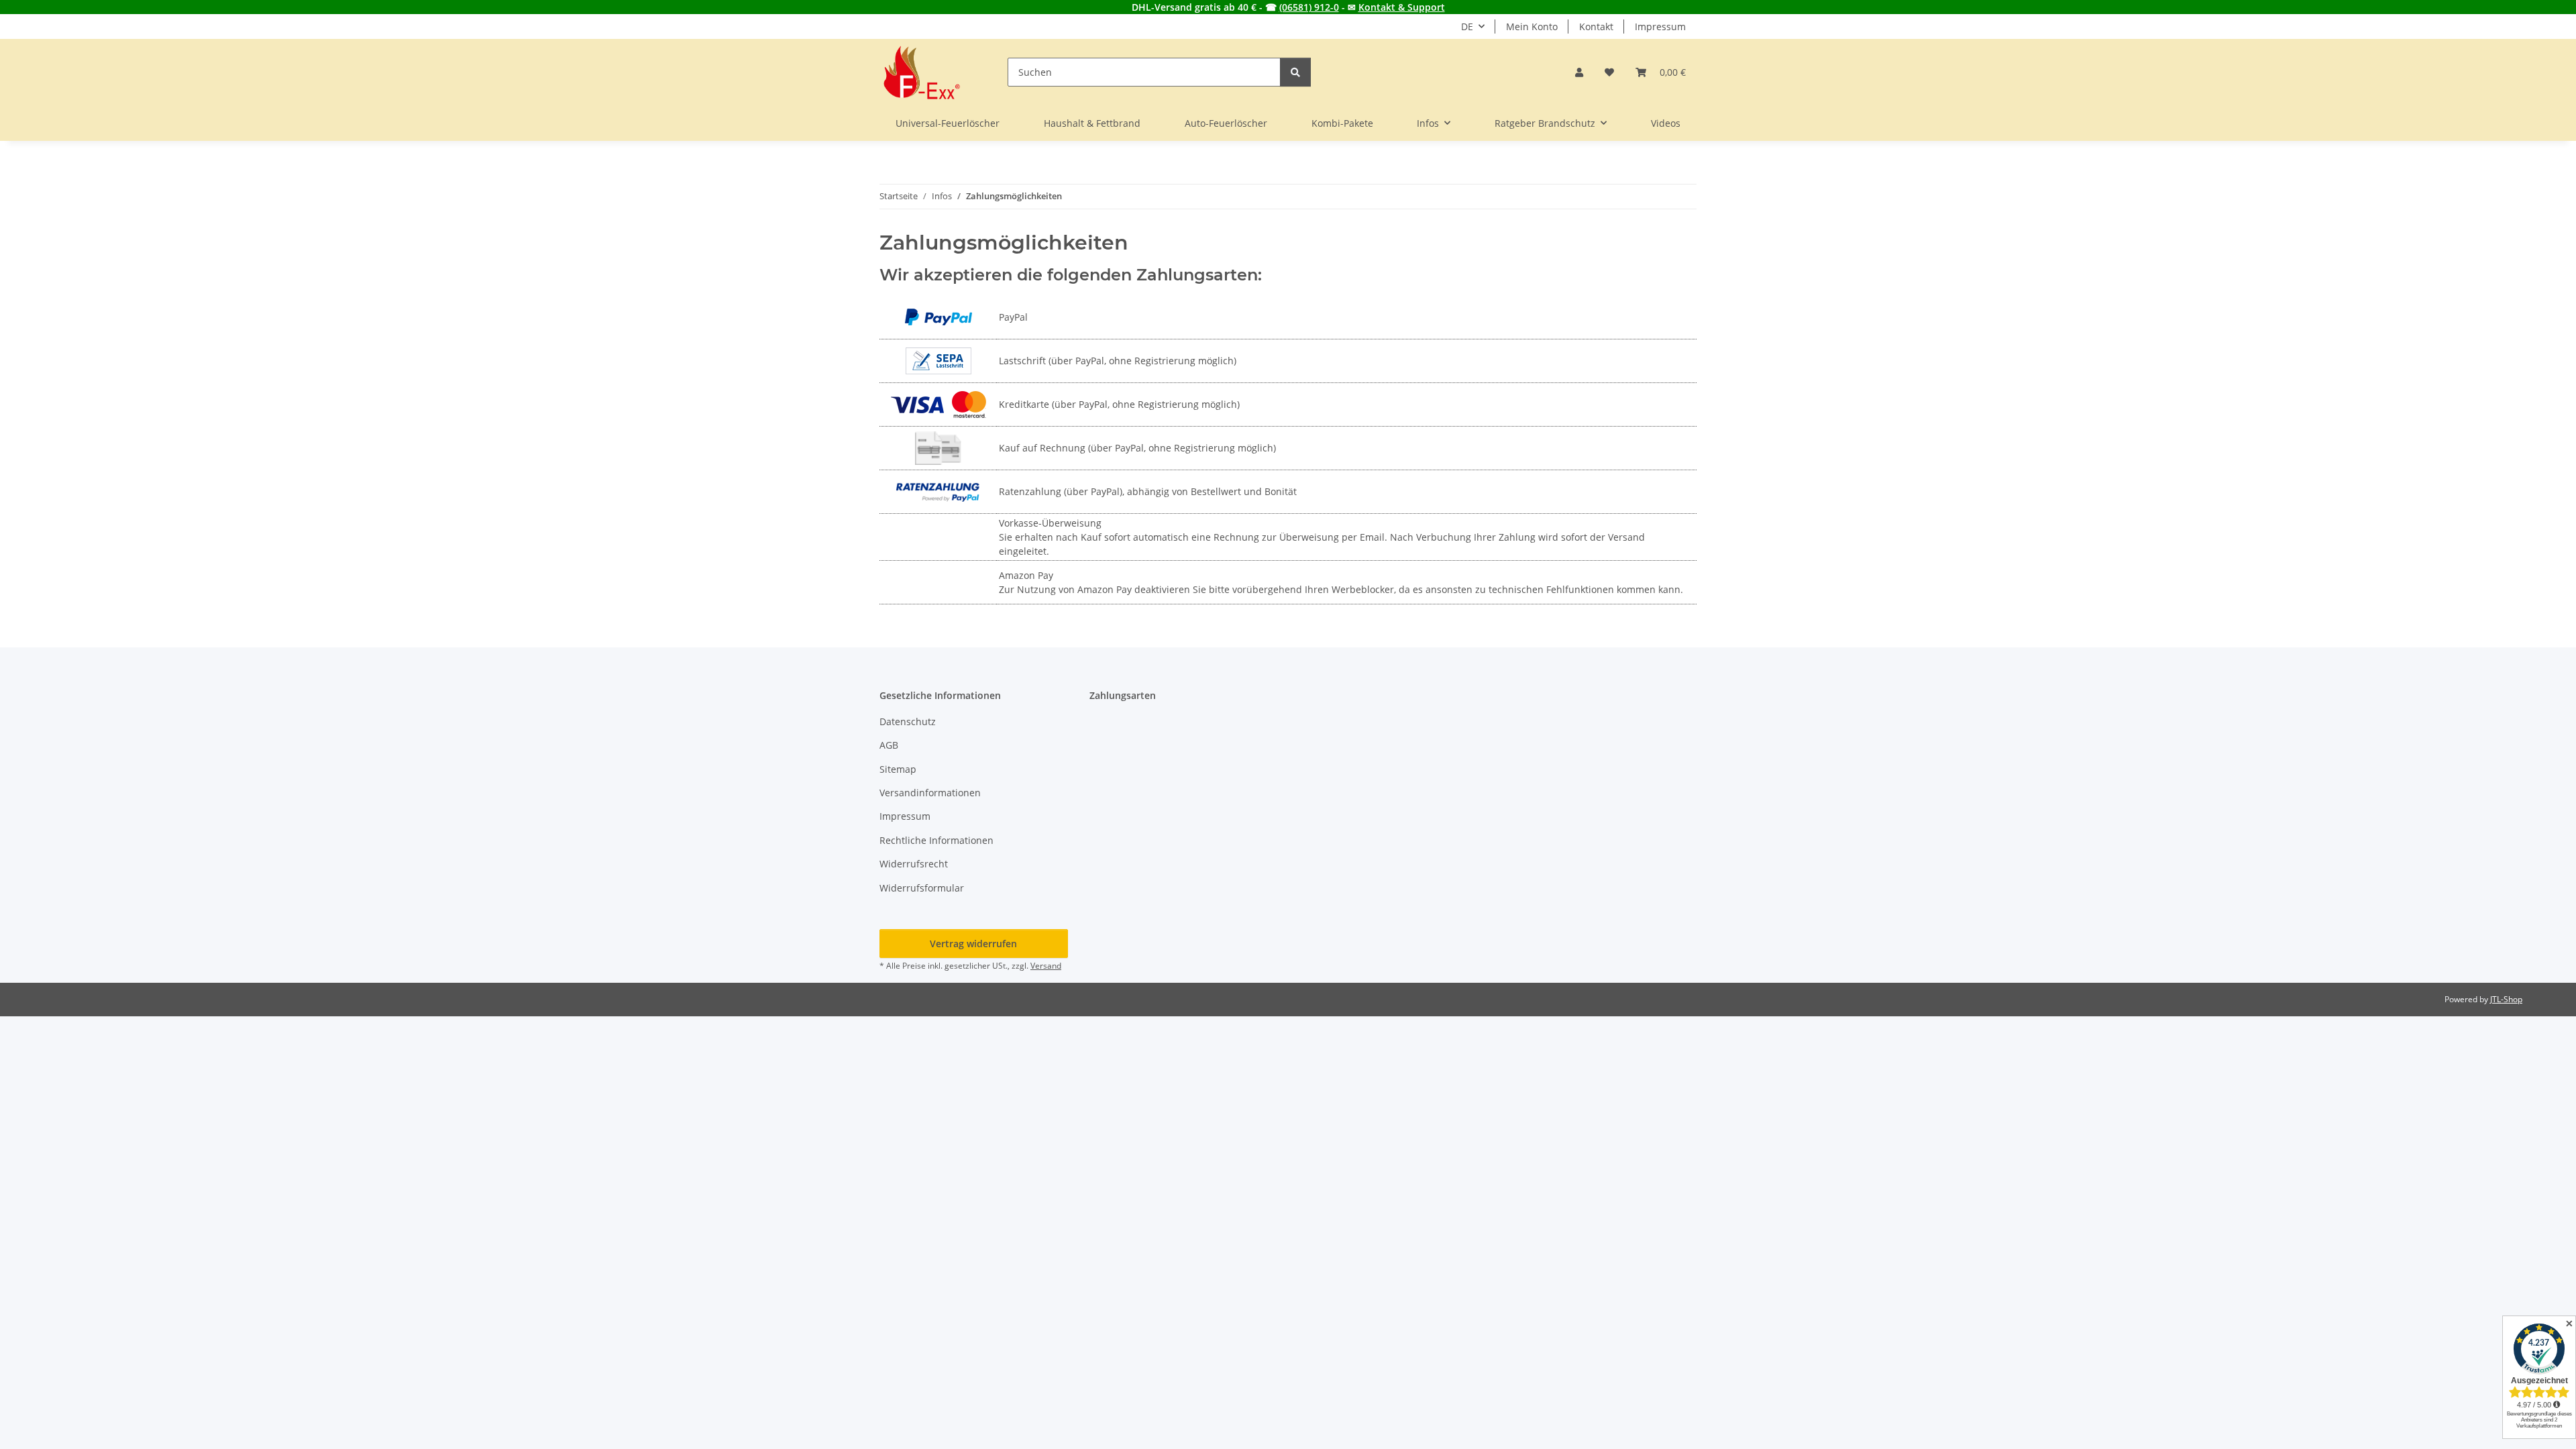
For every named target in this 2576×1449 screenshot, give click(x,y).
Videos (1666, 123)
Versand (1046, 966)
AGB (889, 745)
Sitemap (898, 769)
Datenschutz (908, 721)
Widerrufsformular (922, 888)
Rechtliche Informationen (936, 840)
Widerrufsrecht (914, 864)
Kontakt (1596, 26)
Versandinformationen (930, 793)
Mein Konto (1532, 26)
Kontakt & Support (1402, 7)
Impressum (1660, 26)
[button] (1579, 72)
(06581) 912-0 (1309, 7)
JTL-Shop (2506, 999)
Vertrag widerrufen (973, 944)
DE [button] (1467, 26)
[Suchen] (1295, 72)
